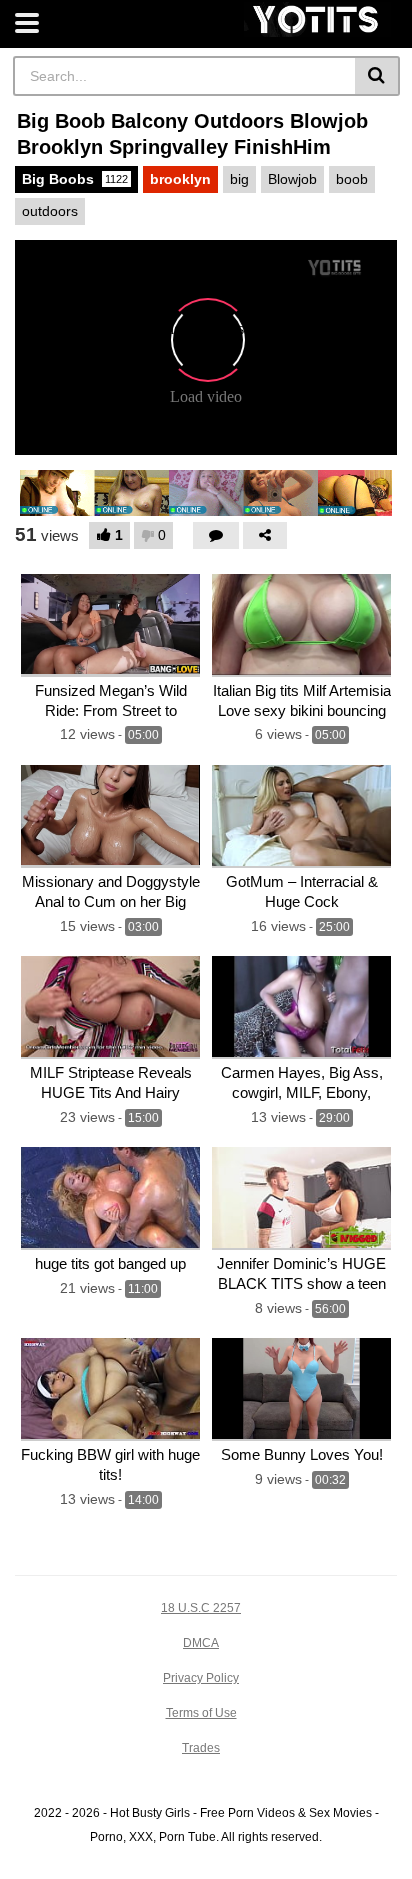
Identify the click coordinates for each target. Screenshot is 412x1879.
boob (352, 179)
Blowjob (292, 179)
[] (377, 76)
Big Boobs (75, 179)
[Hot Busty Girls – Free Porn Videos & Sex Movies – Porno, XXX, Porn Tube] (317, 19)
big (239, 179)
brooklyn (180, 179)
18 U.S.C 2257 (201, 1608)
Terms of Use (201, 1713)
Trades (201, 1748)
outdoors (50, 211)
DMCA (201, 1643)
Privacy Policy (201, 1678)
